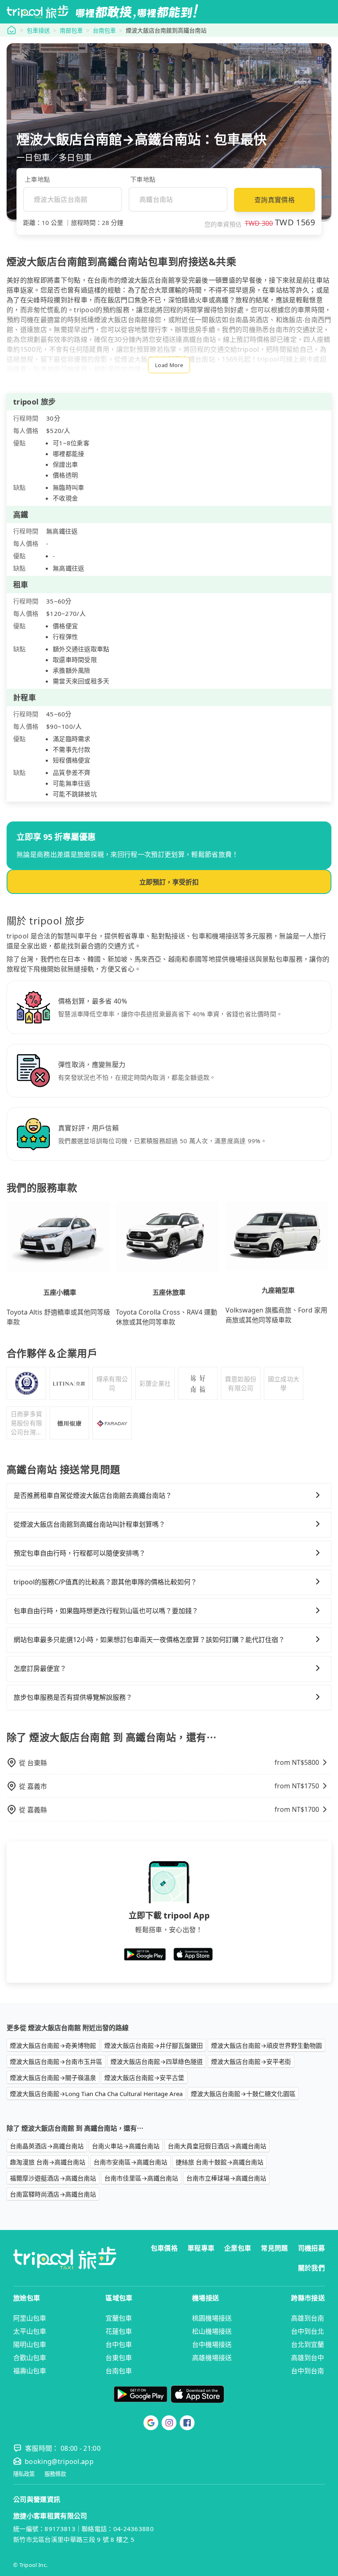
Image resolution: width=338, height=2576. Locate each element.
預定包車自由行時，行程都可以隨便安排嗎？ (80, 1553)
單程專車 (201, 2248)
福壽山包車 (30, 2371)
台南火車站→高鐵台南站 (126, 2146)
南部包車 (71, 30)
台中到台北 (307, 2331)
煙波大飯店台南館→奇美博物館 (53, 2045)
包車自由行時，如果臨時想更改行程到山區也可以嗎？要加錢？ (106, 1611)
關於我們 (311, 2268)
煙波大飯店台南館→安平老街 (251, 2061)
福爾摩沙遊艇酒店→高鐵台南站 (53, 2178)
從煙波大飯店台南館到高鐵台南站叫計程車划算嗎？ (89, 1524)
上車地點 (37, 179)
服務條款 (55, 2474)
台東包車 (119, 2358)
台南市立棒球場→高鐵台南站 (226, 2178)
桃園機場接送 (212, 2318)
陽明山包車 (30, 2344)
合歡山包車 (30, 2358)
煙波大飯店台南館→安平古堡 (144, 2078)
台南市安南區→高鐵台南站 (130, 2162)
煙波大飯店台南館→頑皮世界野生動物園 (266, 2045)
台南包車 (104, 30)
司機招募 (311, 2248)
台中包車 (119, 2344)
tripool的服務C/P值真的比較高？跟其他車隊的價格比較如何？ (105, 1582)
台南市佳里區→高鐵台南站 (141, 2178)
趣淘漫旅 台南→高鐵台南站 (48, 2162)
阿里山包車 (30, 2318)
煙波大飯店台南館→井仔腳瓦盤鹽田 (154, 2045)
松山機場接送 (212, 2331)
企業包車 (238, 2248)
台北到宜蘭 (307, 2344)
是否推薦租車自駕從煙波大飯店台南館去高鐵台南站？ (93, 1495)
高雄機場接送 (212, 2358)
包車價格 (164, 2248)
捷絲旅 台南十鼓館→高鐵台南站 (219, 2162)
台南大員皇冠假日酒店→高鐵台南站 (217, 2146)
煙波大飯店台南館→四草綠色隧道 (157, 2061)
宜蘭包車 (119, 2318)
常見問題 (274, 2248)
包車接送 (38, 30)
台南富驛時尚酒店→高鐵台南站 (53, 2194)
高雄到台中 (307, 2358)
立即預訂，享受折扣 (169, 882)
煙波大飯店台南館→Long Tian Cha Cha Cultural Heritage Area (96, 2094)
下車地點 (143, 179)
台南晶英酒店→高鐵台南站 (47, 2146)
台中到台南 (307, 2371)
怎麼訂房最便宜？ (40, 1668)
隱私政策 (24, 2474)
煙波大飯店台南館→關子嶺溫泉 (53, 2078)
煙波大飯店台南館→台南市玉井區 (56, 2061)
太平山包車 (30, 2331)
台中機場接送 (212, 2344)
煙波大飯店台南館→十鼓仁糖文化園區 (243, 2094)
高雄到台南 (307, 2318)
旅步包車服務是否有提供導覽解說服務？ (73, 1697)
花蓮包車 (119, 2331)
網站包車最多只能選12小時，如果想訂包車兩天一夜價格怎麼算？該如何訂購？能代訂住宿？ (149, 1640)
